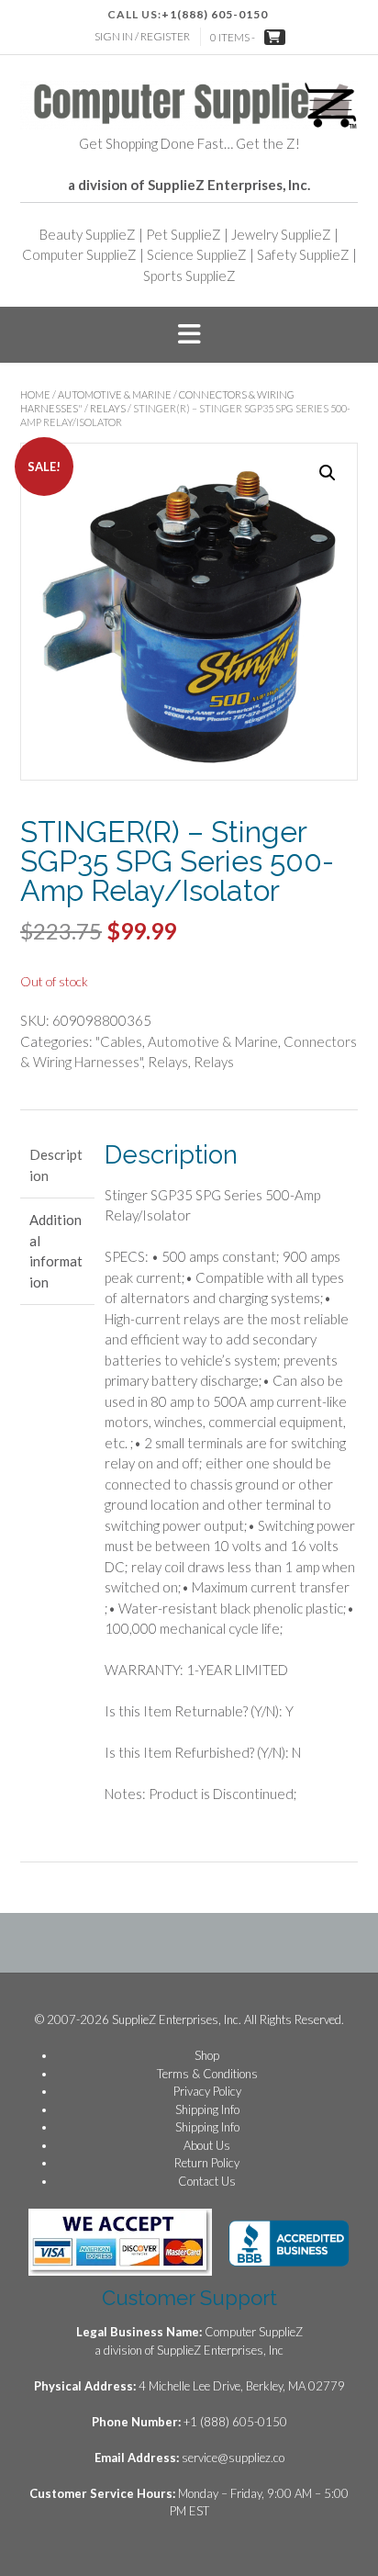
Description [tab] (56, 1165)
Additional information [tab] (56, 1251)
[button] (189, 335)
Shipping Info (207, 2109)
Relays (108, 408)
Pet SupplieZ (183, 234)
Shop (207, 2055)
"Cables (119, 1041)
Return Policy (207, 2163)
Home (35, 394)
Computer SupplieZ (79, 254)
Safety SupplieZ (303, 254)
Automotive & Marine (115, 394)
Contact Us (207, 2181)
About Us (207, 2145)
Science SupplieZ (197, 254)
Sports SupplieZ (189, 276)
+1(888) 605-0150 (215, 14)
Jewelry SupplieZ (281, 234)
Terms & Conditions (207, 2074)
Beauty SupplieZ (88, 234)
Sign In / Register (142, 36)
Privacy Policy (207, 2091)
